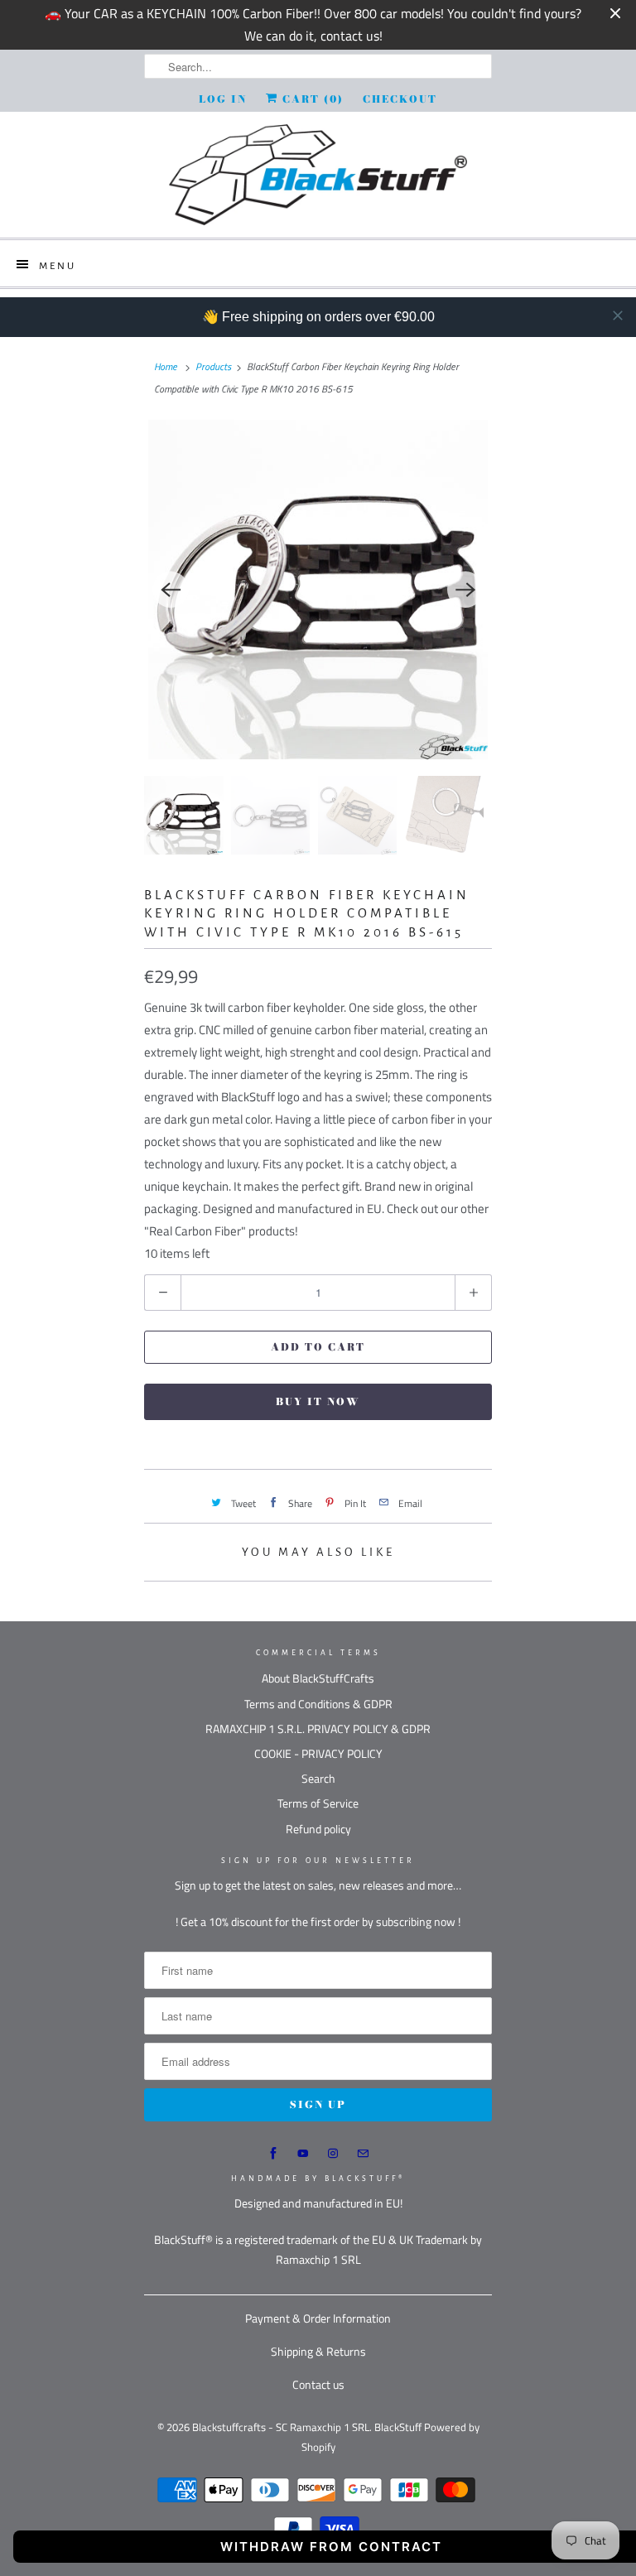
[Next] (465, 590)
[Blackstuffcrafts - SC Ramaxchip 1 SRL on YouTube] (303, 2154)
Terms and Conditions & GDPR (318, 1704)
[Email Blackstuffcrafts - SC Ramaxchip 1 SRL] (363, 2154)
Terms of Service (318, 1803)
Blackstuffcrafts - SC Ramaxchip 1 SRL (281, 2427)
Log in (223, 99)
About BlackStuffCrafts (318, 1678)
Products (213, 366)
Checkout (400, 99)
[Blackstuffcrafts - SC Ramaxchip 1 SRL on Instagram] (333, 2154)
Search (318, 1778)
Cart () (311, 99)
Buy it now (318, 1401)
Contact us (318, 2384)
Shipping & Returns (318, 2351)
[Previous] (171, 590)
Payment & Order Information (318, 2318)
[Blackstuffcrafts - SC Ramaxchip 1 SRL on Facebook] (273, 2154)
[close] (618, 315)
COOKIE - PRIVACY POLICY (318, 1753)
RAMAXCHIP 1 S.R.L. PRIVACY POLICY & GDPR (318, 1729)
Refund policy (318, 1829)
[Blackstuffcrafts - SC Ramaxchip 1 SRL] (318, 175)
